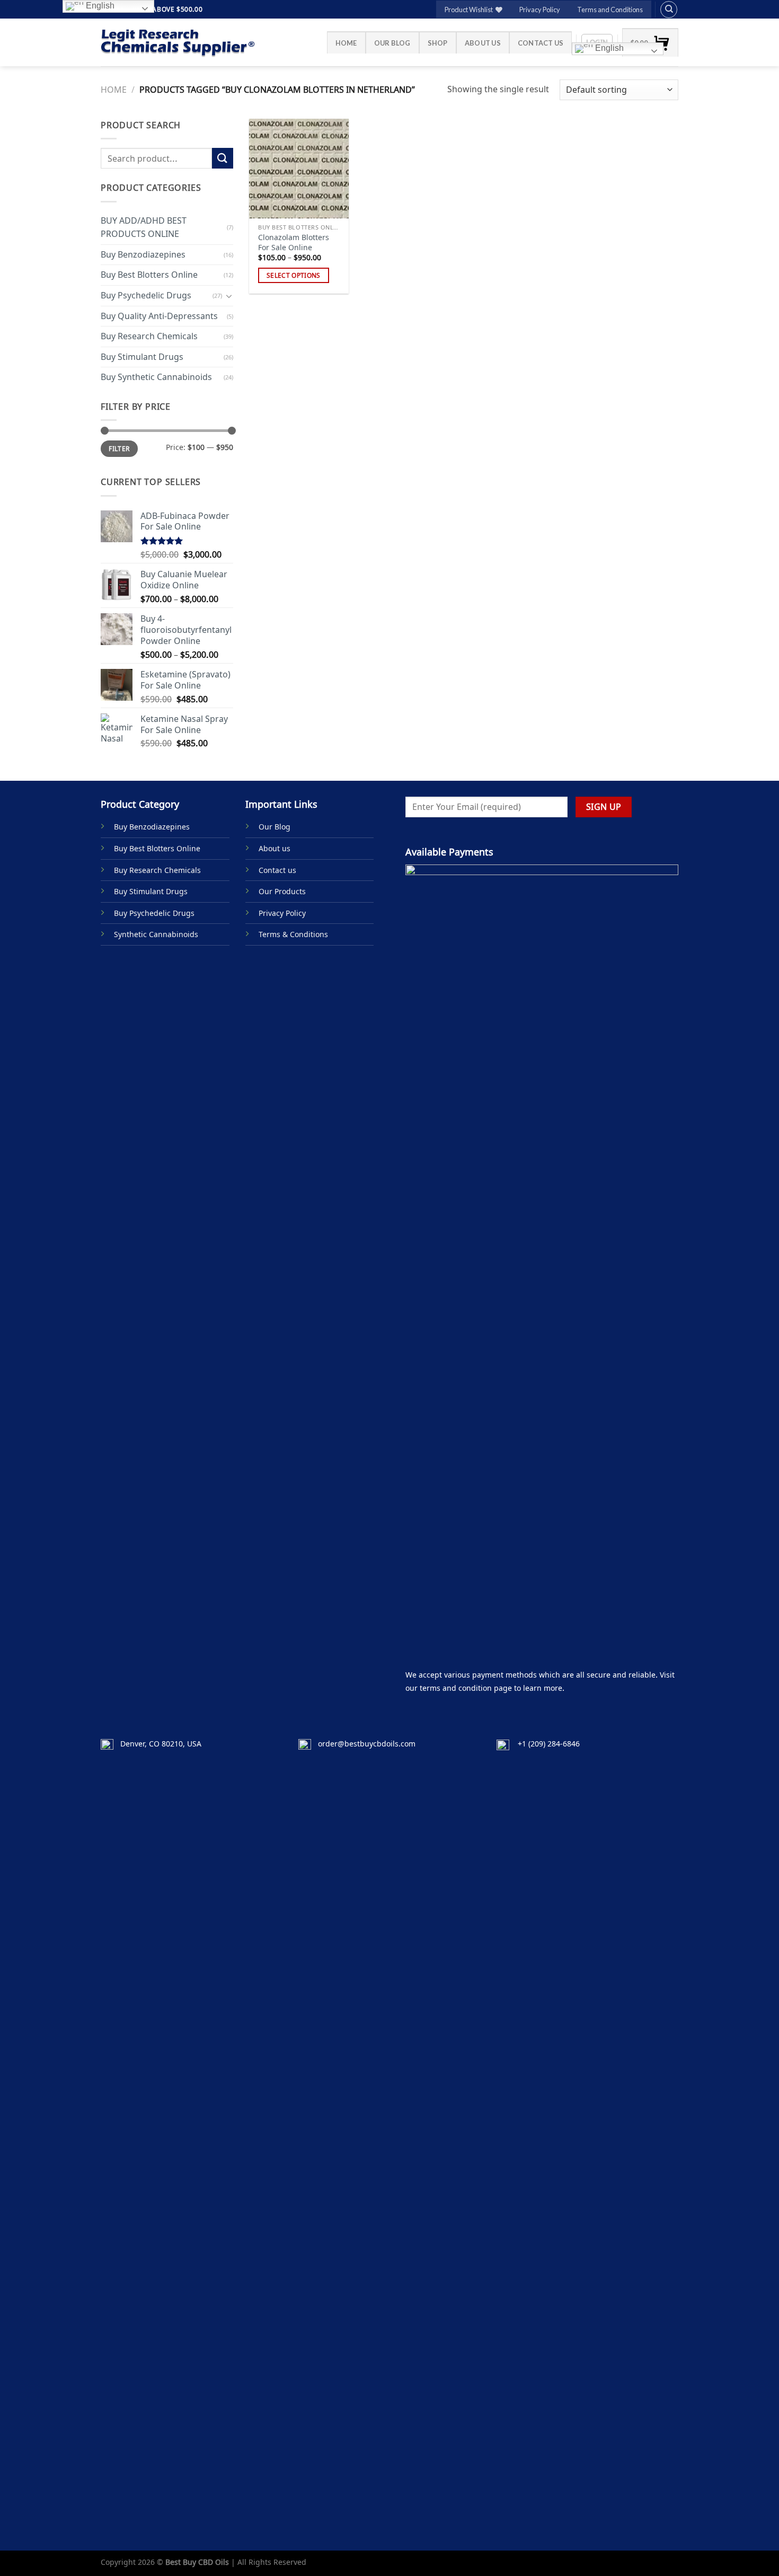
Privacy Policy (540, 10)
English (608, 48)
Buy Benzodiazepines (143, 254)
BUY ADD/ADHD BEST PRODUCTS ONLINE (144, 227)
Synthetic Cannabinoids (156, 934)
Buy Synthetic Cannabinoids (156, 377)
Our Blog (392, 43)
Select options (294, 275)
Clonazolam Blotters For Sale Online (294, 242)
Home (346, 43)
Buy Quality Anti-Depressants (159, 315)
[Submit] (223, 158)
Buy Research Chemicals (149, 336)
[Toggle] (229, 295)
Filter (119, 448)
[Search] (669, 10)
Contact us (541, 43)
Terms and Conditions (610, 10)
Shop (438, 43)
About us (483, 43)
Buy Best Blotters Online (149, 275)
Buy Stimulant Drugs (142, 357)
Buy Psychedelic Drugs (146, 295)
